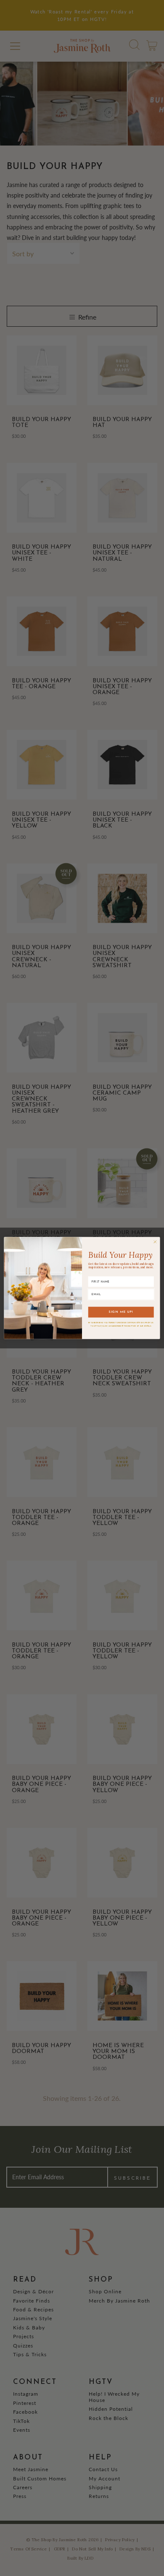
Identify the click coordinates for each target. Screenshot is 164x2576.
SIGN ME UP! (121, 1312)
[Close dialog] (155, 1242)
